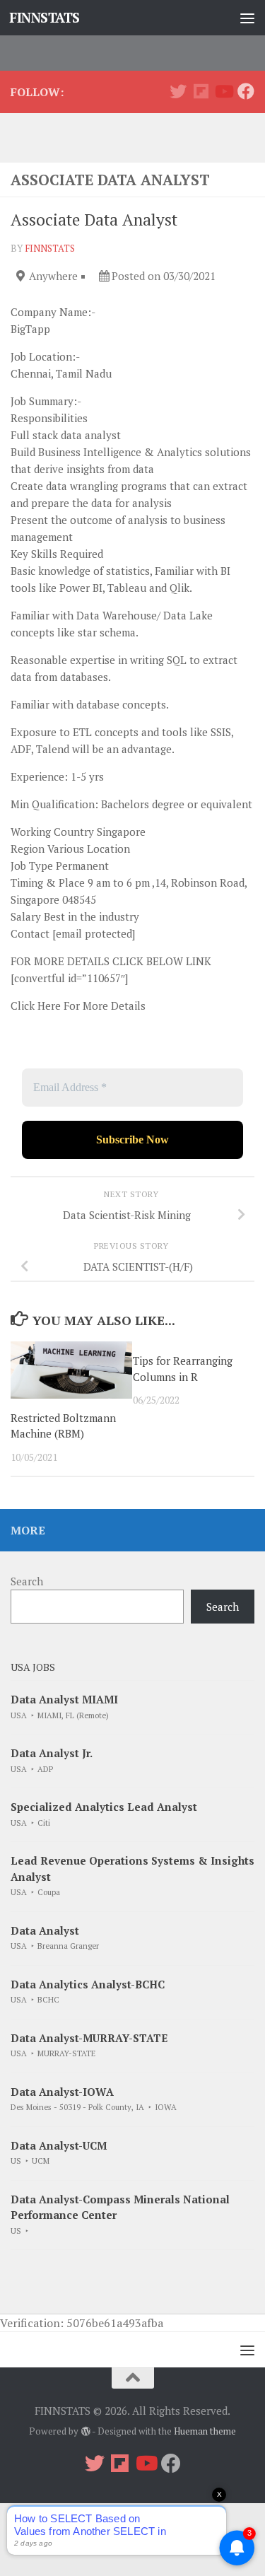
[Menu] (247, 18)
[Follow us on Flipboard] (201, 91)
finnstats (50, 248)
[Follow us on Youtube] (223, 91)
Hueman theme (205, 2431)
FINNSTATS (45, 17)
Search (27, 1581)
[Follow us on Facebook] (246, 91)
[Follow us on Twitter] (178, 91)
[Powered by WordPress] (85, 2431)
